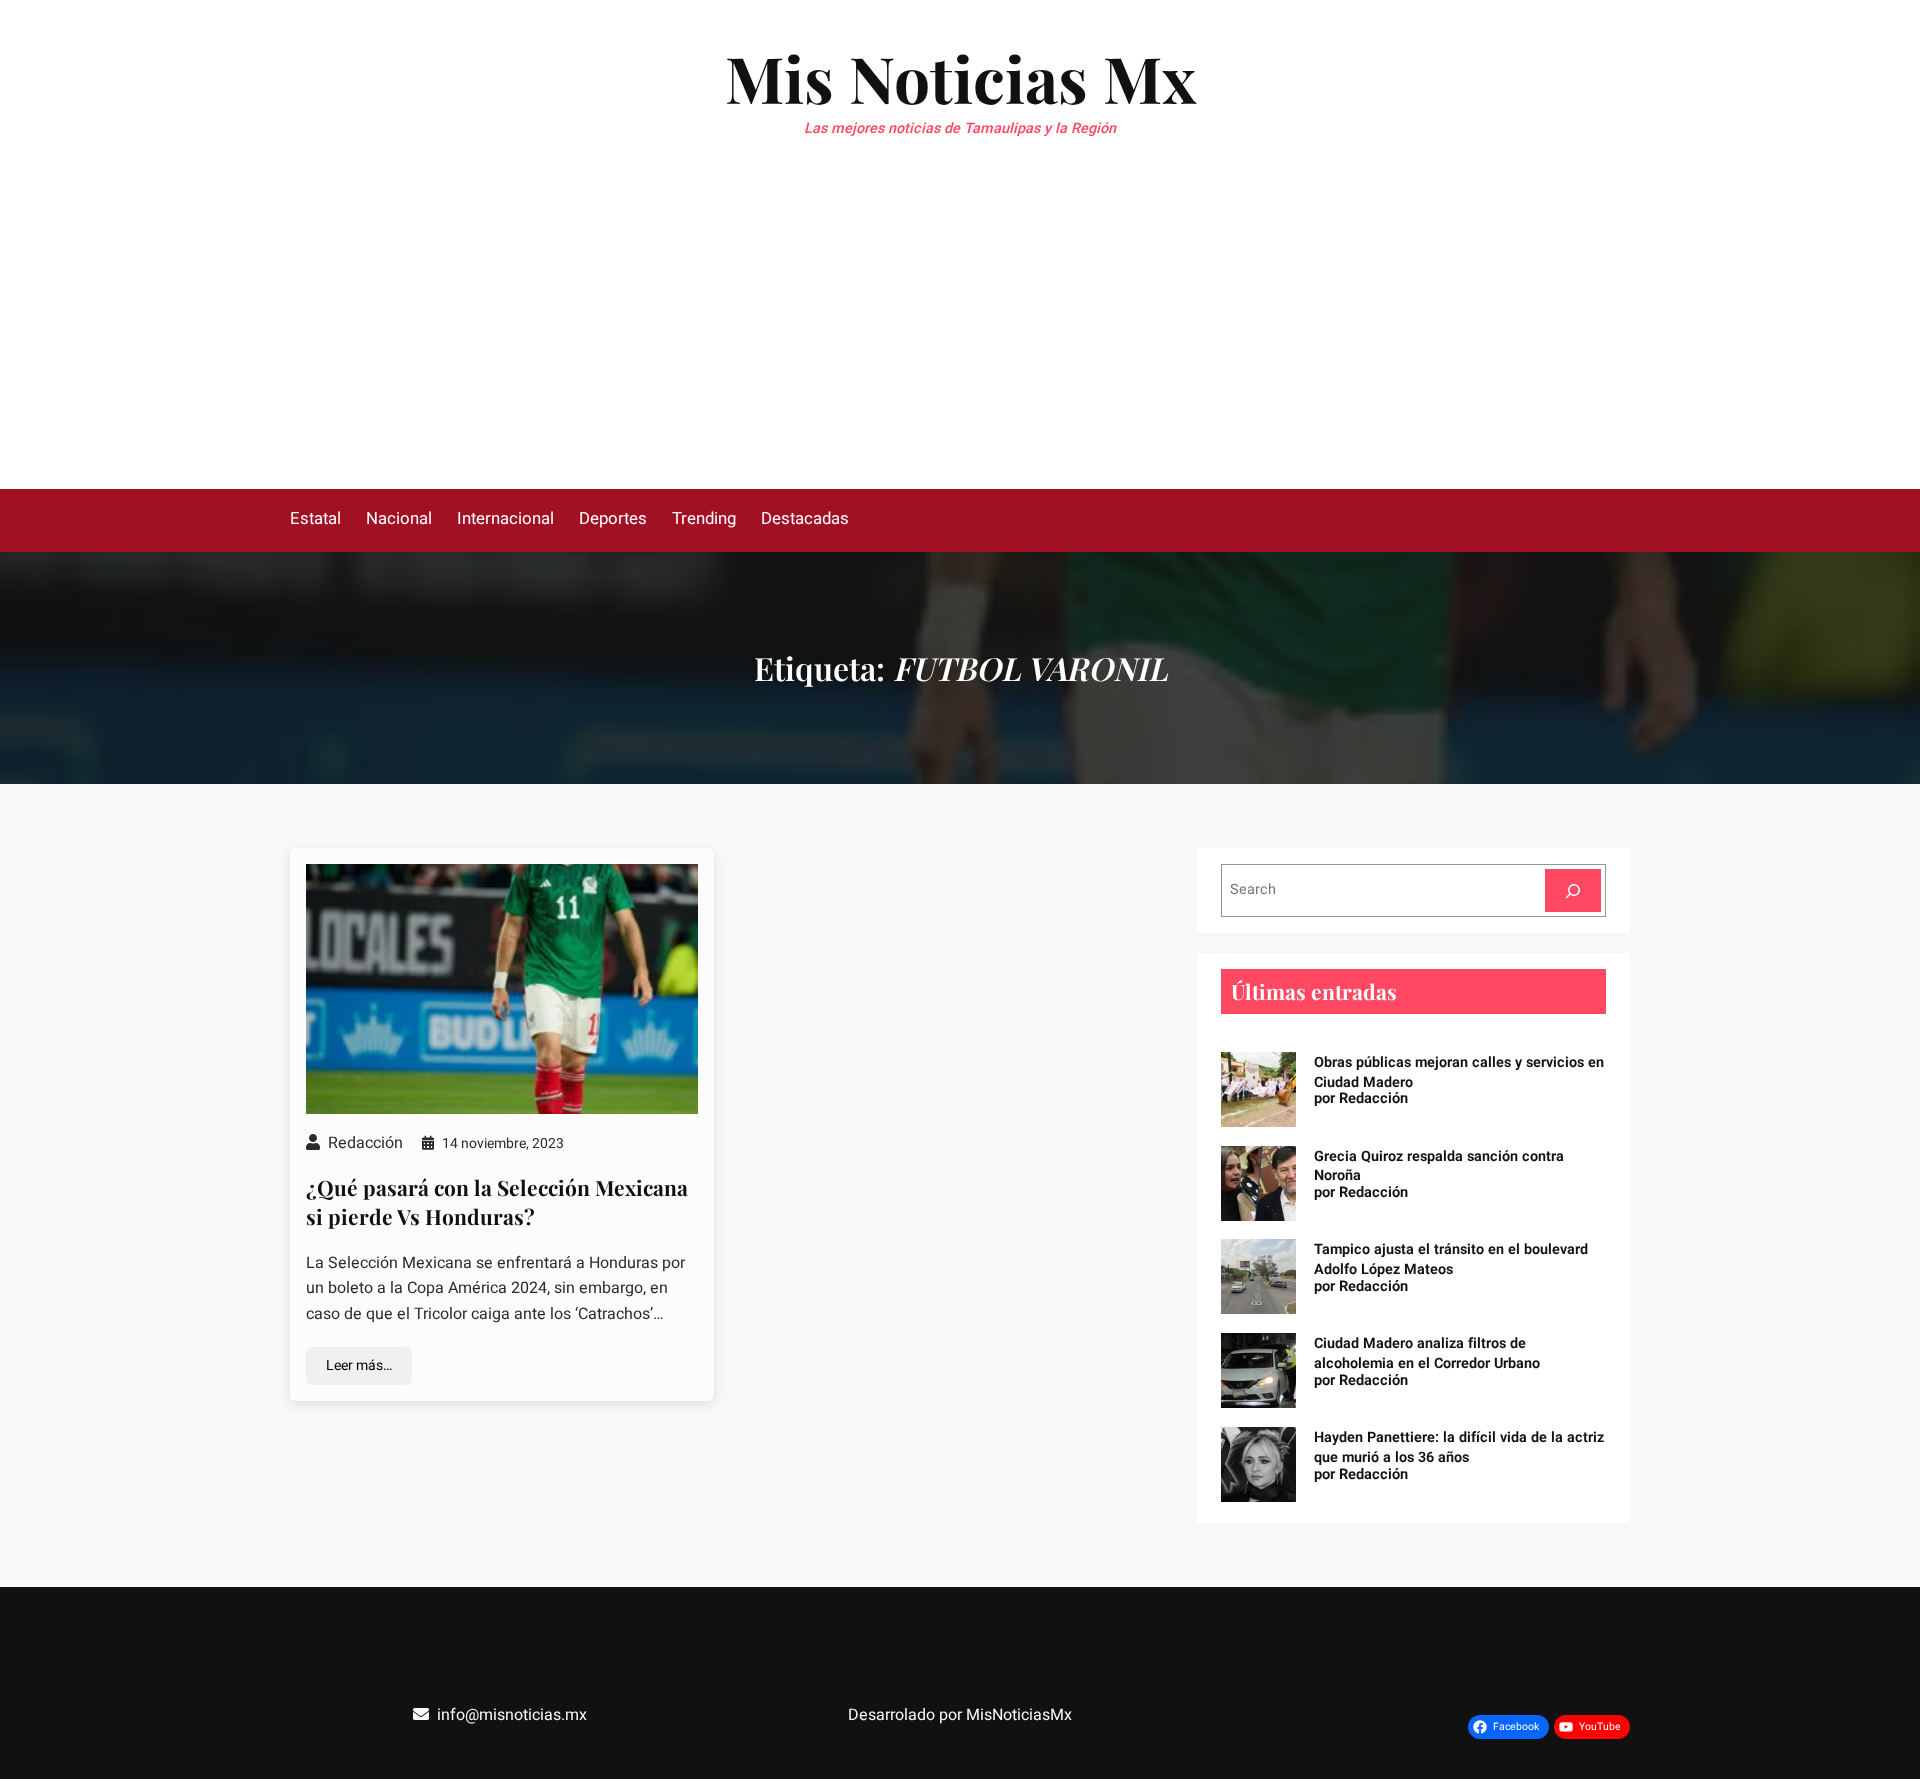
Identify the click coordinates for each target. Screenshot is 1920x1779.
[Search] (1573, 890)
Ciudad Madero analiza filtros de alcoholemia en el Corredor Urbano (1427, 1353)
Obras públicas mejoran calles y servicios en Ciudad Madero (1459, 1072)
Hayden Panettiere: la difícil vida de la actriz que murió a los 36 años (1459, 1447)
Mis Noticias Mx (960, 77)
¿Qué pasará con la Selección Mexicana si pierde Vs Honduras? (497, 1201)
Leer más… (359, 1365)
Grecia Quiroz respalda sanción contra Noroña (1439, 1166)
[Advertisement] (960, 339)
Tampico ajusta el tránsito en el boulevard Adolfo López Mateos (1451, 1259)
